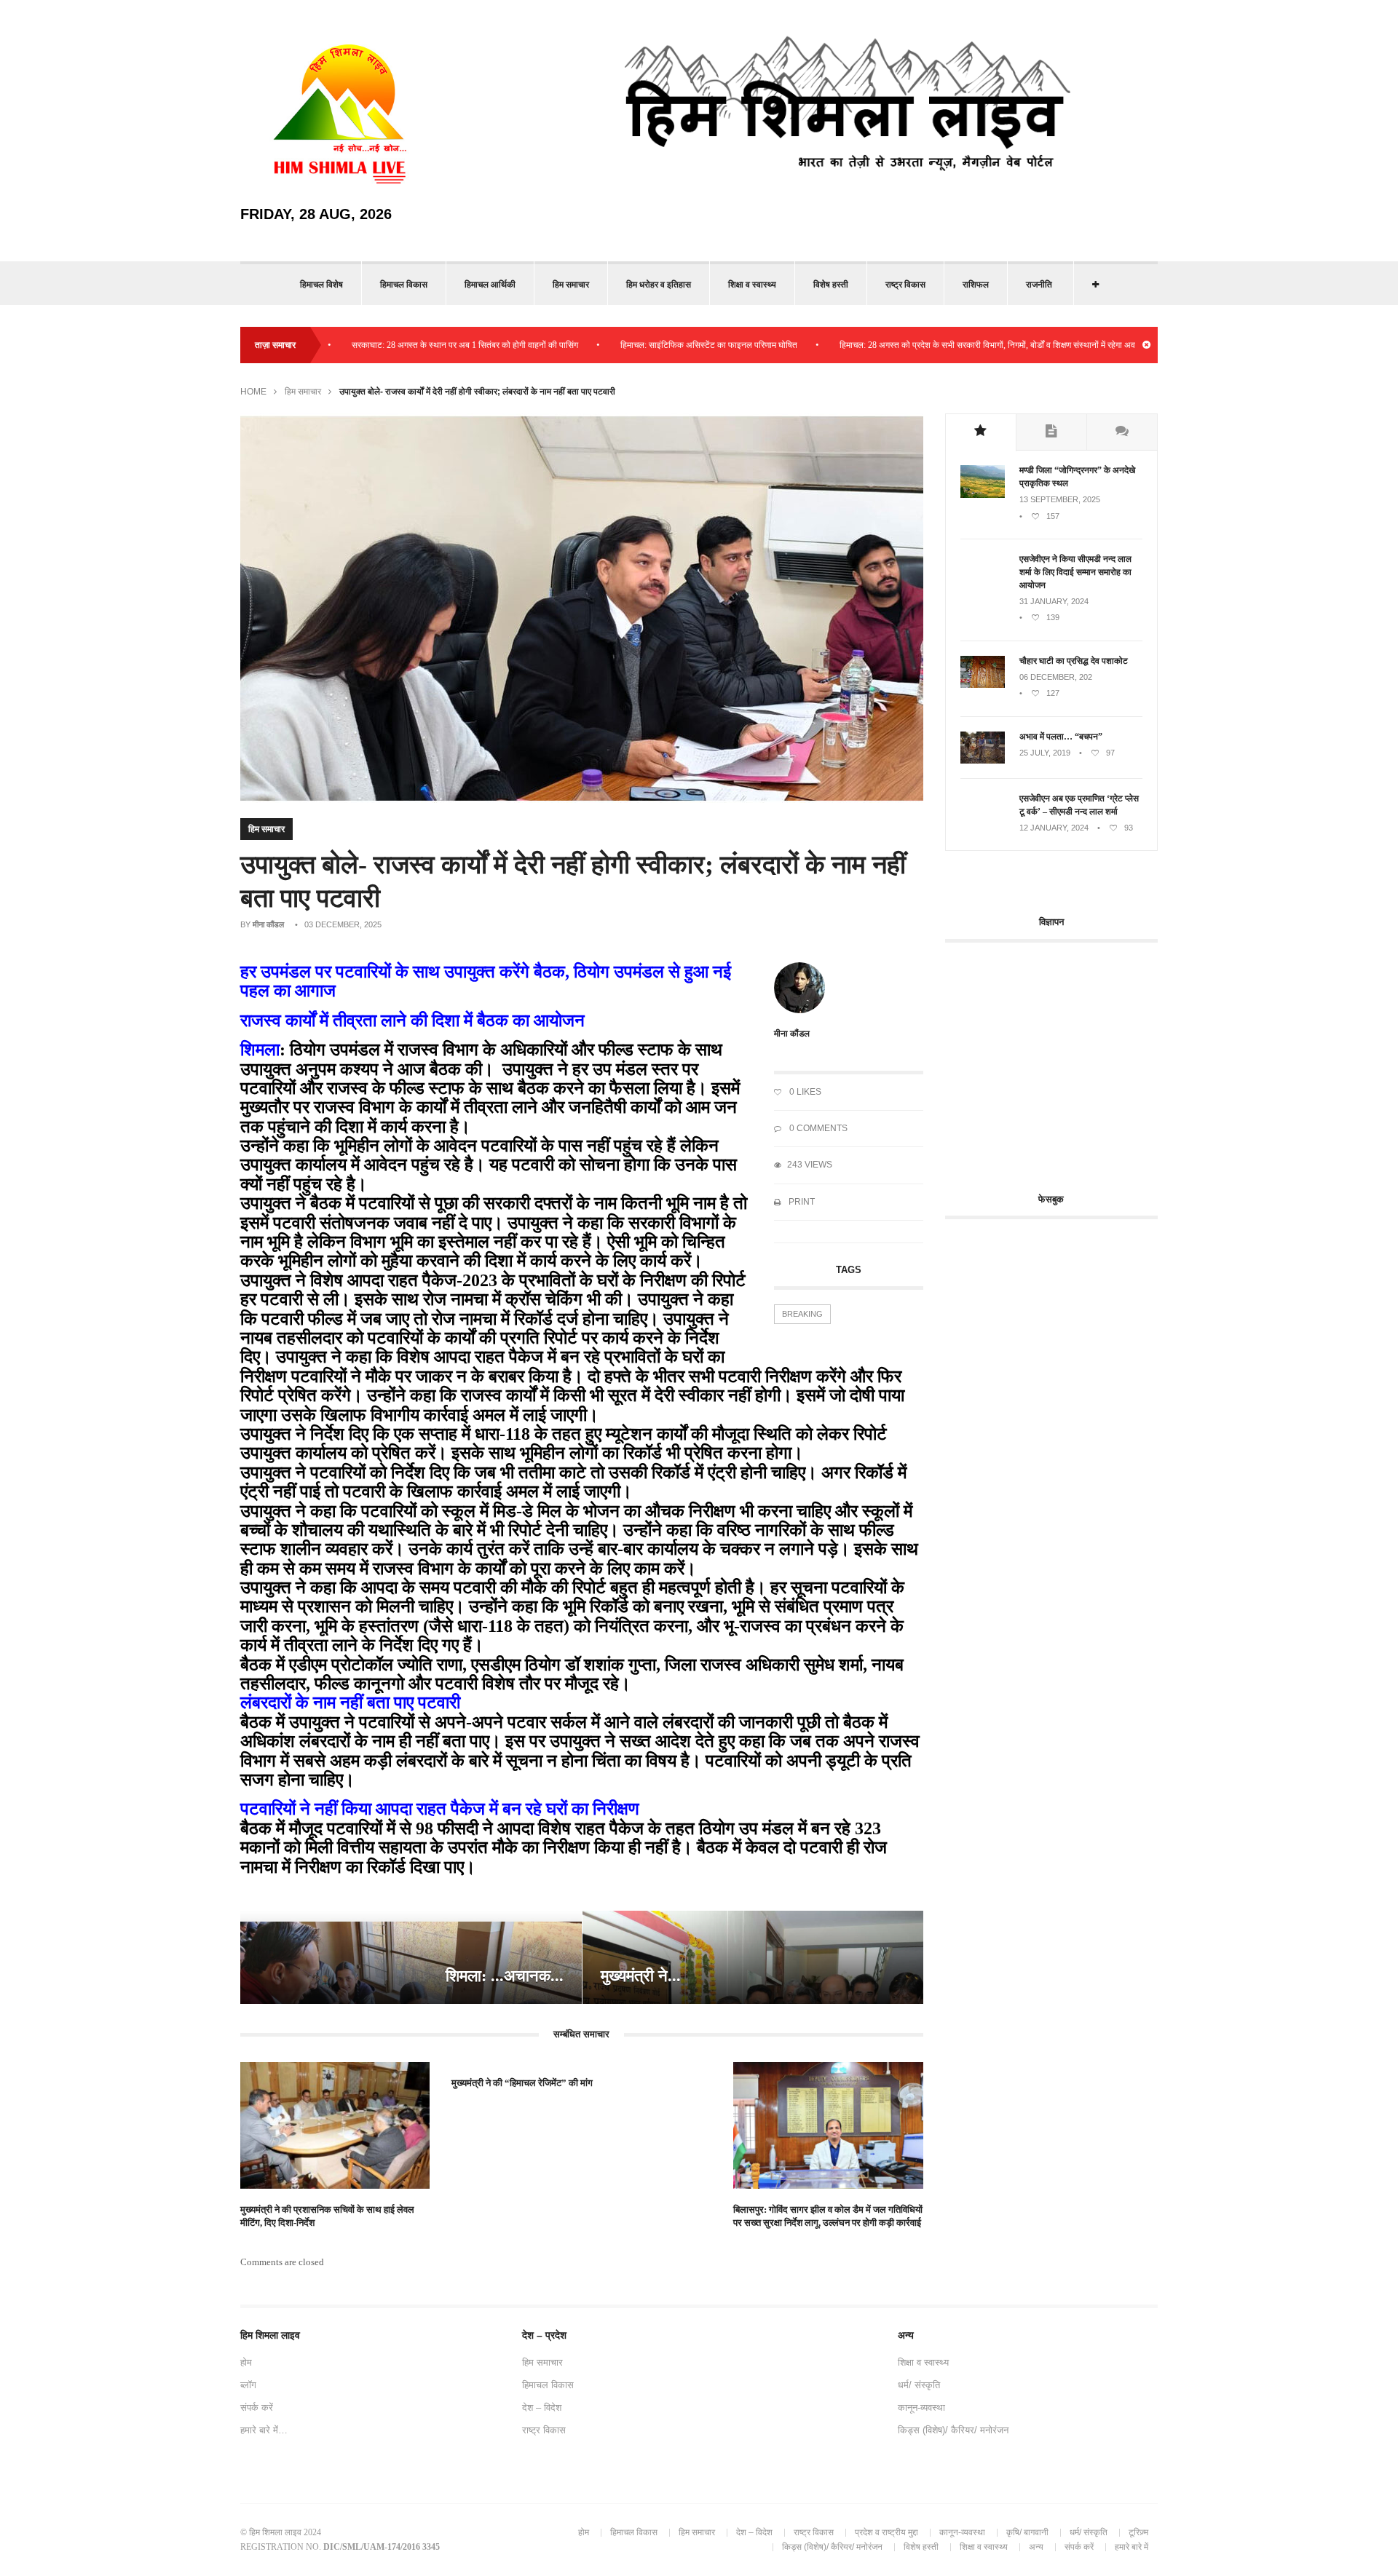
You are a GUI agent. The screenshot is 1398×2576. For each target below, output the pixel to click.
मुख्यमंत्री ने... (641, 1976)
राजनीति (1039, 285)
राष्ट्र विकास (905, 285)
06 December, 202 (1056, 677)
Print (801, 1202)
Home (253, 392)
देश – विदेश (542, 2407)
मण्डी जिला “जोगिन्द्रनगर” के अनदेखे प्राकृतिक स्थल (1077, 477)
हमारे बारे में (1132, 2547)
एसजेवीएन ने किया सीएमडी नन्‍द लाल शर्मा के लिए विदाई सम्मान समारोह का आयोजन (1075, 572)
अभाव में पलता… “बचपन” (1061, 737)
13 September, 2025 (1060, 499)
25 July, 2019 (1045, 753)
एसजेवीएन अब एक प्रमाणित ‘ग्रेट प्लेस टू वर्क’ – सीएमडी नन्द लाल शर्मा (1079, 805)
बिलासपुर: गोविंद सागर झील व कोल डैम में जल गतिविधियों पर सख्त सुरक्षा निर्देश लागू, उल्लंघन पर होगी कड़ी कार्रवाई (828, 2216)
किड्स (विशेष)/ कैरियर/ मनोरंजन (953, 2430)
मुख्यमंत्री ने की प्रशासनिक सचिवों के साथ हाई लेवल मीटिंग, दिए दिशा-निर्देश (327, 2216)
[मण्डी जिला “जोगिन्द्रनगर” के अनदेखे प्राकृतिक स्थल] (983, 495)
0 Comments (817, 1128)
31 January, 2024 (1054, 601)
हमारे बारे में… (264, 2430)
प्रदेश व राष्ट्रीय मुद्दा (886, 2532)
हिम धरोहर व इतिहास (659, 285)
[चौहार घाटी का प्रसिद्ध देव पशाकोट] (983, 685)
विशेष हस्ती (831, 285)
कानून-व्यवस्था (921, 2407)
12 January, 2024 (1054, 828)
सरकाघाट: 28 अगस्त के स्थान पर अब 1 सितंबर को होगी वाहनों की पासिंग (391, 345)
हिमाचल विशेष (321, 285)
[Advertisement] (1067, 1059)
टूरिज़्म (1138, 2532)
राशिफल (976, 285)
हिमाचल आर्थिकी (490, 285)
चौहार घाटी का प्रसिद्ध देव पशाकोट (1074, 661)
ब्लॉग (248, 2385)
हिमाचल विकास (404, 285)
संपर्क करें (257, 2407)
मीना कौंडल (268, 924)
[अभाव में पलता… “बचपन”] (983, 761)
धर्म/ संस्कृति (919, 2385)
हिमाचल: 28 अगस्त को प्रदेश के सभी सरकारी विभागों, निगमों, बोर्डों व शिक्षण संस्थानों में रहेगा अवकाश (921, 345)
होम (246, 2362)
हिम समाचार (571, 285)
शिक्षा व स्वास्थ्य (752, 285)
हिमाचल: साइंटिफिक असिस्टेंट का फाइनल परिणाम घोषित (635, 345)
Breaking (802, 1314)
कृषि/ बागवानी (1027, 2532)
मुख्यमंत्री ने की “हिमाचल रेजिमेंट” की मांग (522, 2083)
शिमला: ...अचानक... (505, 1976)
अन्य (1036, 2547)
